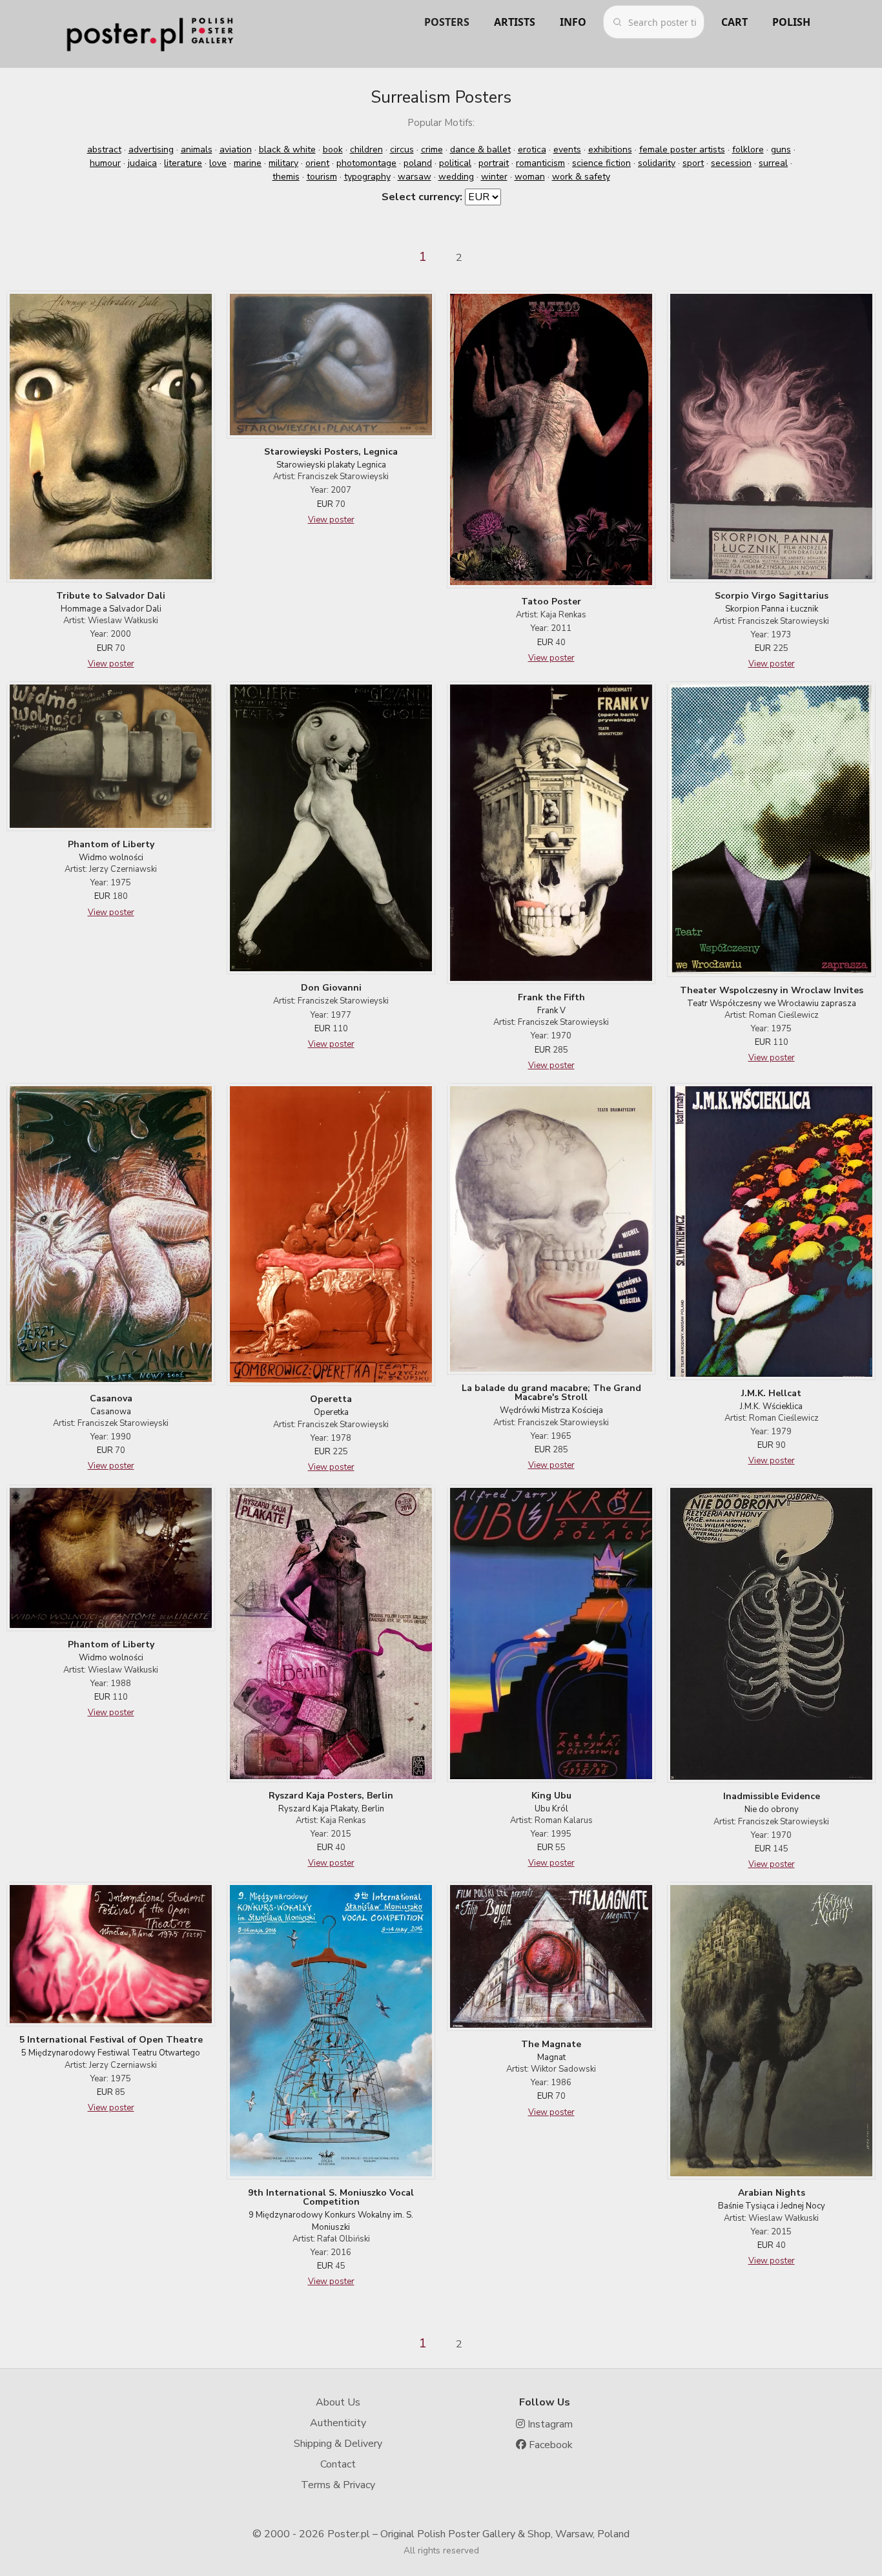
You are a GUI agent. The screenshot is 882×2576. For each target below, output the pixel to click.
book (333, 149)
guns (781, 149)
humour (105, 163)
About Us (338, 2402)
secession (731, 163)
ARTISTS (515, 22)
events (567, 149)
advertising (151, 149)
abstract (104, 149)
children (366, 149)
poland (418, 163)
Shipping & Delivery (338, 2444)
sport (693, 163)
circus (402, 149)
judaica (142, 163)
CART (734, 22)
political (455, 163)
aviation (236, 149)
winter (494, 177)
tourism (322, 177)
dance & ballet (480, 149)
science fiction (601, 163)
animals (197, 149)
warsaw (415, 177)
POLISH (791, 22)
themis (286, 177)
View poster (111, 664)
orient (317, 163)
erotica (532, 149)
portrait (494, 163)
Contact (338, 2464)
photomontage (366, 163)
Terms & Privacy (338, 2485)
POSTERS (447, 22)
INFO (573, 22)
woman (530, 177)
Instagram (549, 2424)
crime (432, 149)
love (218, 163)
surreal (773, 163)
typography (367, 177)
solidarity (657, 163)
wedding (456, 177)
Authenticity (338, 2423)
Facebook (549, 2445)
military (283, 163)
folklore (748, 149)
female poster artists (682, 149)
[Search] (617, 22)
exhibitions (610, 149)
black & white (287, 149)
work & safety (581, 177)
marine (248, 163)
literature (183, 163)
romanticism (540, 163)
